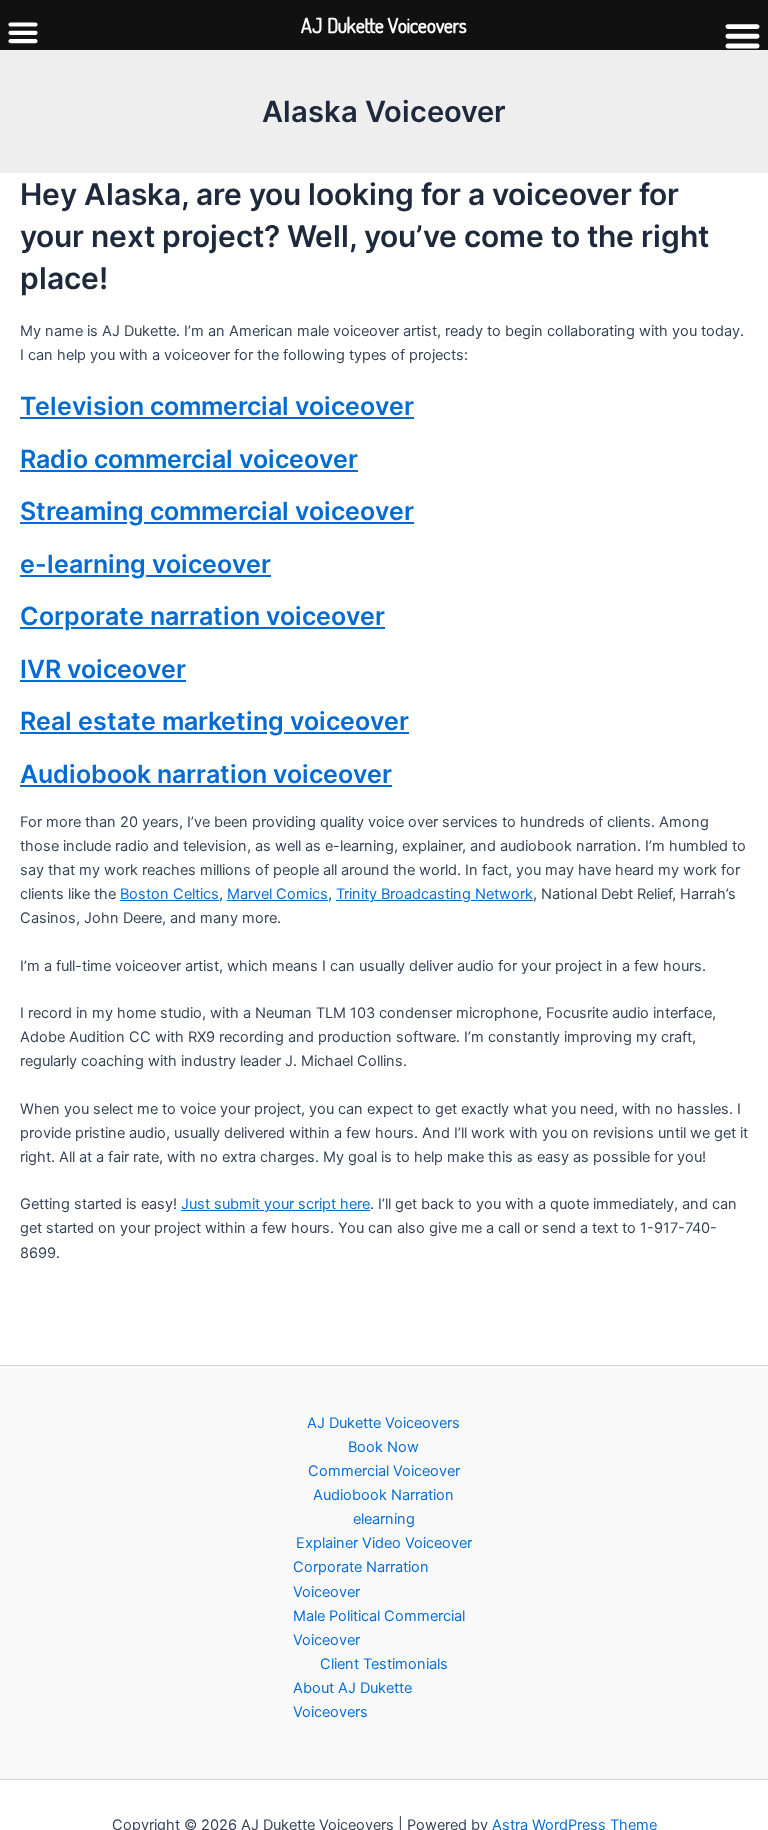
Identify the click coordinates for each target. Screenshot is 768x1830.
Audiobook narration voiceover (206, 774)
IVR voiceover (103, 669)
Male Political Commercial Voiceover (379, 1628)
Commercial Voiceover (384, 1471)
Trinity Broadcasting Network (434, 894)
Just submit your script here (275, 1204)
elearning (384, 1519)
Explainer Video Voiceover (384, 1543)
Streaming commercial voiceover (217, 511)
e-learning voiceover (145, 564)
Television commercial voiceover (217, 406)
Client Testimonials (384, 1664)
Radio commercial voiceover (189, 459)
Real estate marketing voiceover (214, 721)
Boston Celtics (169, 894)
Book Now (383, 1447)
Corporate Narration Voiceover (361, 1579)
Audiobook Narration (383, 1495)
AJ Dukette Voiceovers (383, 1423)
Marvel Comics (277, 894)
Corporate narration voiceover (202, 616)
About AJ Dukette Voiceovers (352, 1700)
